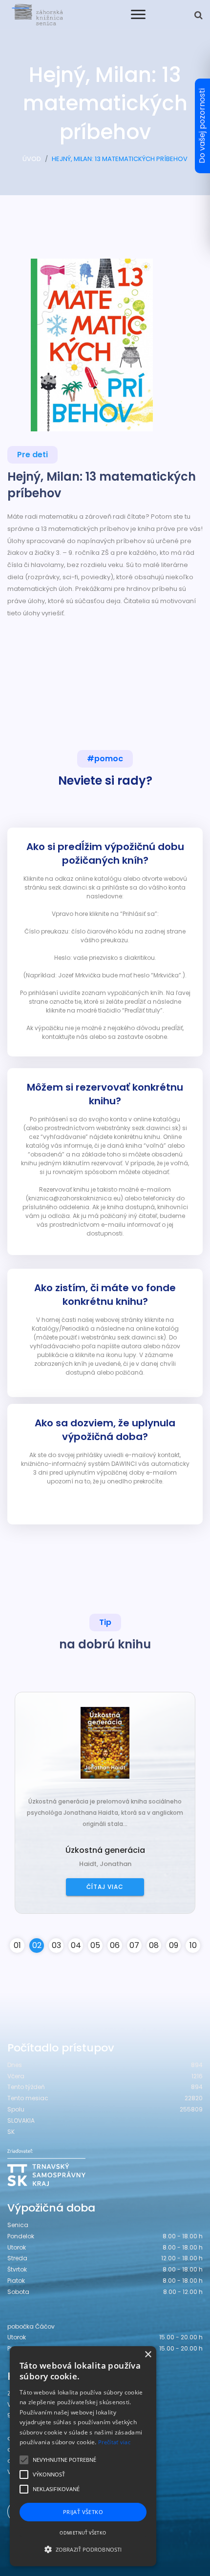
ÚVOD (32, 159)
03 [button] (56, 1945)
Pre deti (32, 455)
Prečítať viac (114, 2442)
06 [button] (115, 1945)
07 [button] (134, 1945)
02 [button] (37, 1945)
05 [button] (95, 1945)
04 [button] (76, 1945)
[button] (83, 2549)
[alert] (83, 2456)
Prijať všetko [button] (83, 2512)
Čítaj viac (105, 1887)
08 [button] (154, 1945)
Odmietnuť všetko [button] (83, 2533)
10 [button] (193, 1945)
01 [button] (17, 1945)
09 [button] (174, 1945)
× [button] (148, 2355)
